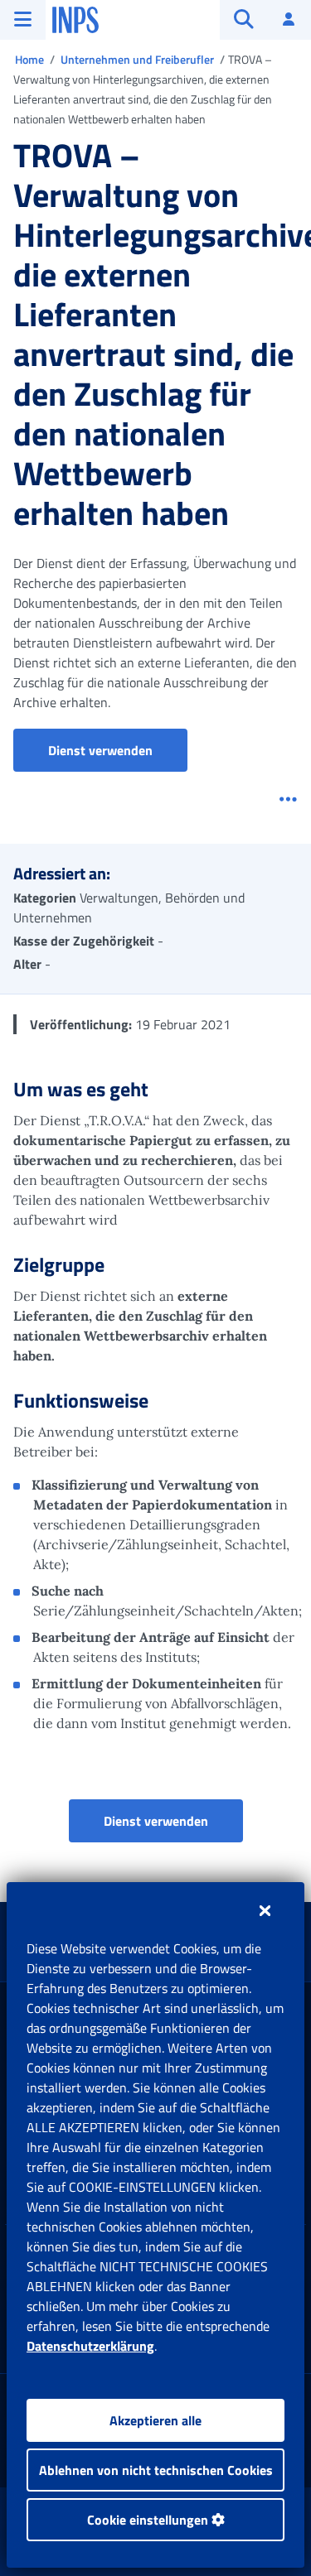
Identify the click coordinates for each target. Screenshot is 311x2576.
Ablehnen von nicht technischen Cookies (156, 2470)
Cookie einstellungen (149, 2520)
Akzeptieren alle (155, 2420)
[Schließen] (265, 1910)
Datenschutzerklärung (90, 2346)
